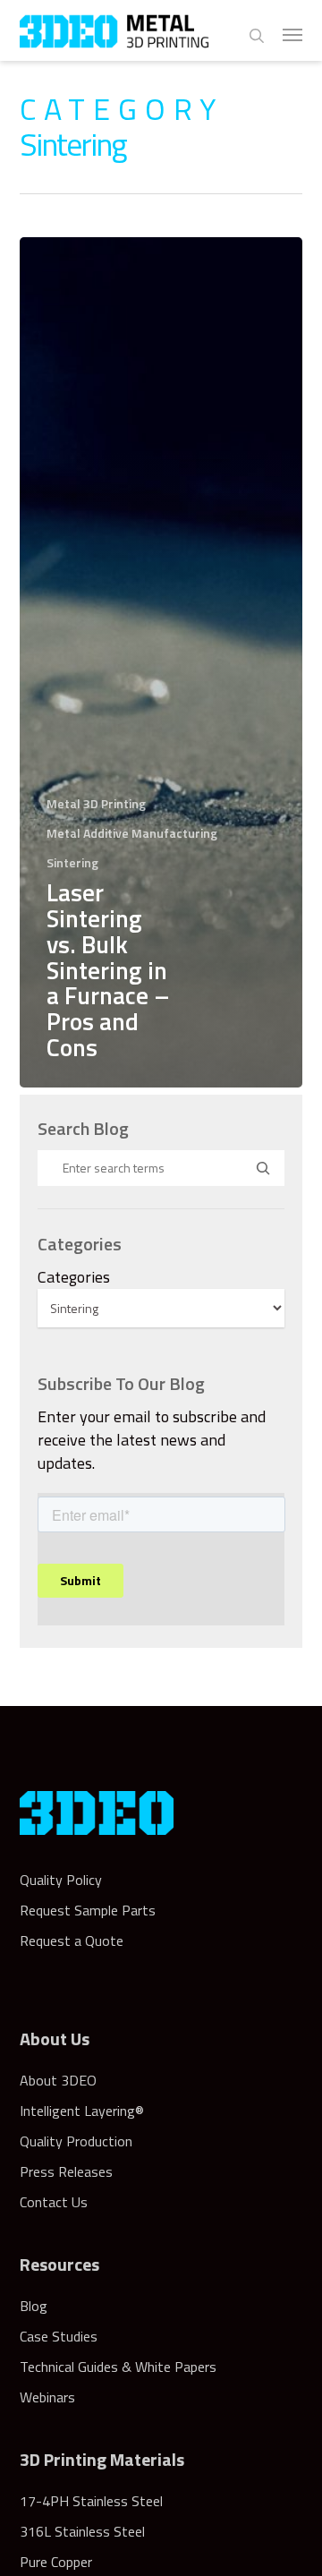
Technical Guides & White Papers (118, 2367)
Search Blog (83, 1129)
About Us (55, 2039)
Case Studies (59, 2336)
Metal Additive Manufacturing (132, 833)
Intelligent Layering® (82, 2111)
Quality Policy (61, 1880)
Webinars (47, 2397)
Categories (74, 1277)
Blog (34, 2306)
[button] (292, 34)
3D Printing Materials (102, 2459)
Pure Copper (56, 2562)
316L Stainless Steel (82, 2531)
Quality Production (76, 2141)
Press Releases (66, 2171)
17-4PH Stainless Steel (91, 2501)
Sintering (72, 862)
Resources (59, 2264)
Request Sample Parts (88, 1910)
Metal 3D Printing (96, 803)
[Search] (263, 1168)
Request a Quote (72, 1941)
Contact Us (54, 2202)
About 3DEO (58, 2080)
